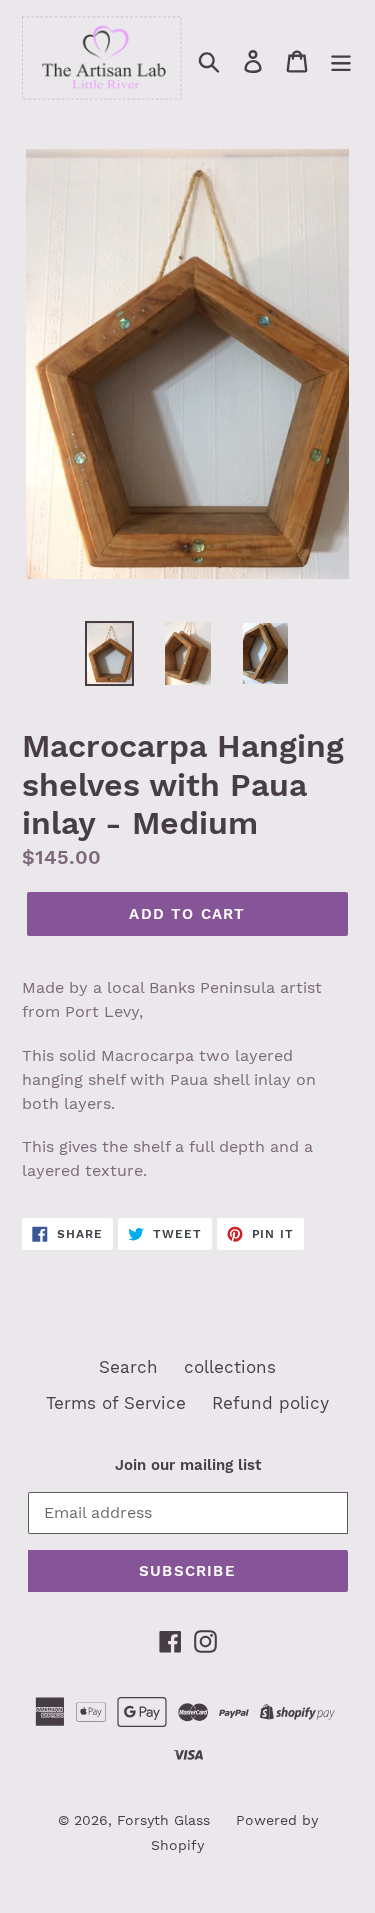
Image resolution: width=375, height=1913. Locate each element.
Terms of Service (116, 1403)
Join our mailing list (188, 1465)
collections (230, 1367)
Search (128, 1367)
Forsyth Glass (163, 1820)
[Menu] (341, 61)
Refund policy (270, 1403)
